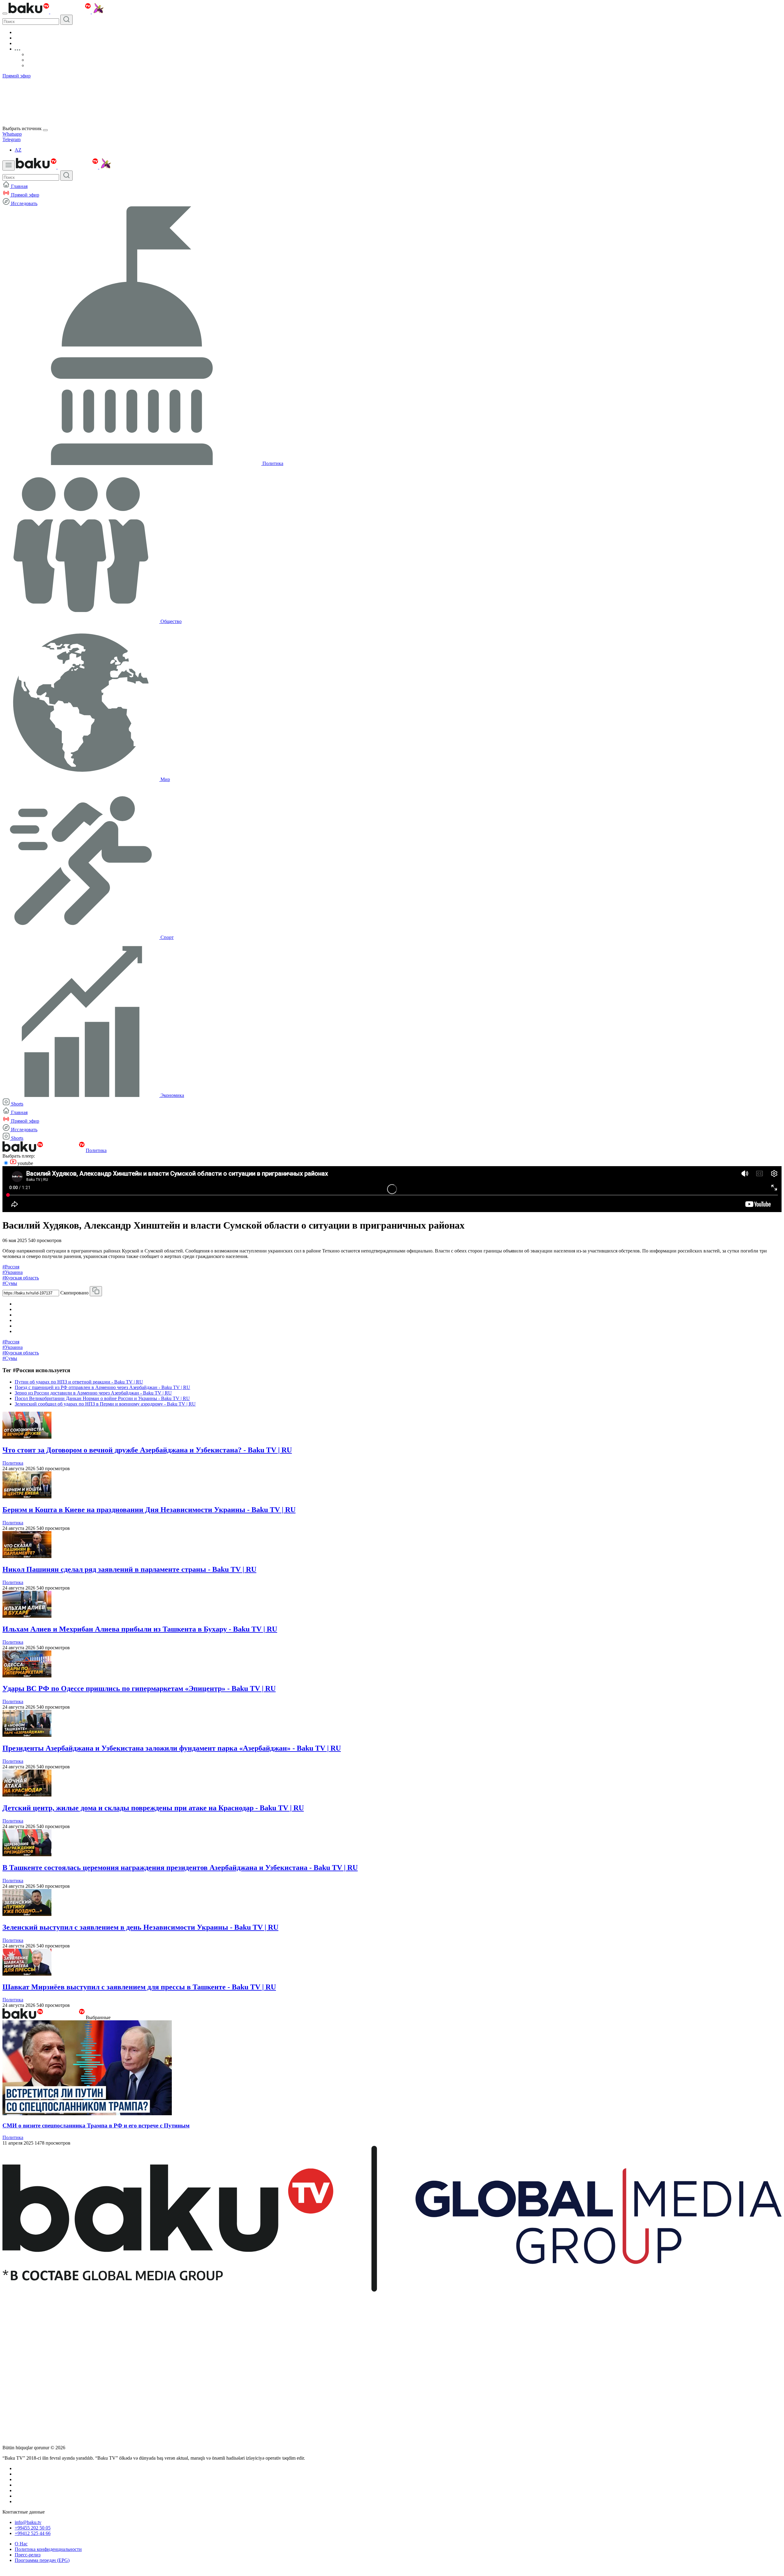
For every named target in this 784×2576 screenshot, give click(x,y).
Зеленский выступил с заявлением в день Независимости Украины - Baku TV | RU (140, 1927)
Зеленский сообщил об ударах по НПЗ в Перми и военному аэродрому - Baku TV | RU (105, 1404)
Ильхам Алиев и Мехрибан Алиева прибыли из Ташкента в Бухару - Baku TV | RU (140, 1629)
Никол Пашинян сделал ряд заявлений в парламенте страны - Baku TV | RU (129, 1569)
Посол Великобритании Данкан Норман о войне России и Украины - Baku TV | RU (102, 1398)
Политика (96, 1150)
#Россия (11, 1267)
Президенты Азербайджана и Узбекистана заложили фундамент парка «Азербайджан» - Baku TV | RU (172, 1748)
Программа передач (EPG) (42, 2560)
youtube (25, 1163)
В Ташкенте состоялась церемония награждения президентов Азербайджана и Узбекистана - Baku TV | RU (180, 1868)
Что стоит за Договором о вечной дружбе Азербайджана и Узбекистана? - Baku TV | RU (147, 1450)
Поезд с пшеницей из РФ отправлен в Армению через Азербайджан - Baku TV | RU (102, 1387)
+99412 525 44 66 (33, 2533)
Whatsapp (12, 134)
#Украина (13, 1272)
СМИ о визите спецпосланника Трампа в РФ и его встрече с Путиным (96, 2125)
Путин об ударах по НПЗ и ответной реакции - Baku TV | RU (79, 1382)
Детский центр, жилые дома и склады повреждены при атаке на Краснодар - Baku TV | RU (153, 1808)
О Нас (21, 2544)
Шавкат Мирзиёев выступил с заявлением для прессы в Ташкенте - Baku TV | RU (139, 1987)
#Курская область (21, 1278)
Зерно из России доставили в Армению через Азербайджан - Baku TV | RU (93, 1393)
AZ (18, 150)
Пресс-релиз (28, 2555)
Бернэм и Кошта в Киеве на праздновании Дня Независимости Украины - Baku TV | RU (149, 1510)
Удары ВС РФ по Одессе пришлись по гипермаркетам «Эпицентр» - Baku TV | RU (139, 1688)
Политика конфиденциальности (48, 2549)
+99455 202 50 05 (33, 2528)
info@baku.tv (28, 2522)
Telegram (11, 139)
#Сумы (10, 1283)
